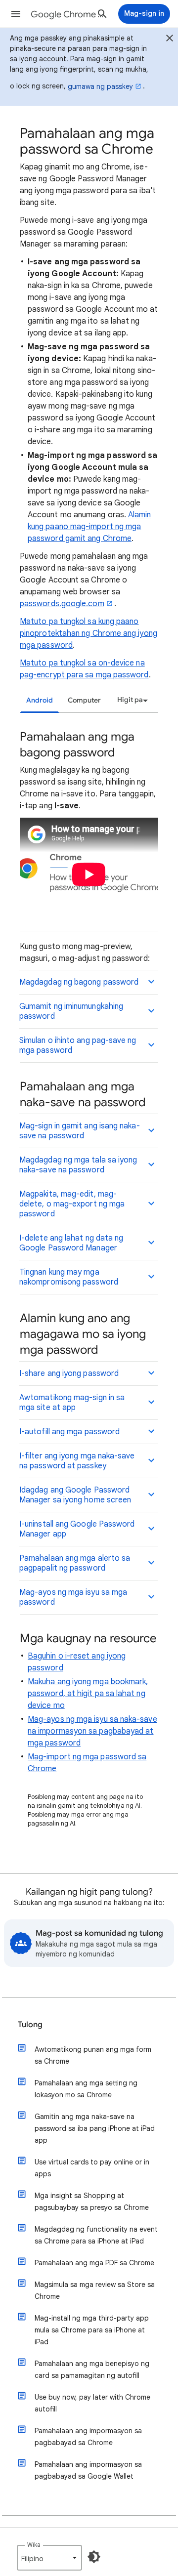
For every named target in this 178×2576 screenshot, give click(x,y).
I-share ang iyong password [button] (69, 1373)
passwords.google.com (62, 604)
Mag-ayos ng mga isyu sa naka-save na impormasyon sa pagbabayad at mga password (92, 1731)
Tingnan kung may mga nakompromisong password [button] (69, 1277)
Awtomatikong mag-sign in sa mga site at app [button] (72, 1403)
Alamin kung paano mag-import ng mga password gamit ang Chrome (89, 527)
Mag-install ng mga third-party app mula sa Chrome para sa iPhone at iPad (92, 2330)
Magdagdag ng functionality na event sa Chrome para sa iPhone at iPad (96, 2235)
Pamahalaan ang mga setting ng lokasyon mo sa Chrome (86, 2089)
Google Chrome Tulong (67, 14)
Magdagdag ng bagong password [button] (79, 982)
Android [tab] (40, 700)
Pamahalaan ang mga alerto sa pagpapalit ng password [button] (75, 1563)
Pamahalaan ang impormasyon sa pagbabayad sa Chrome (88, 2437)
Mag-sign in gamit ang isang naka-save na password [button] (80, 1131)
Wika (34, 2545)
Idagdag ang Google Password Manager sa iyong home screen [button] (75, 1495)
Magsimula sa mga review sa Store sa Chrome (95, 2290)
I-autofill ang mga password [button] (69, 1432)
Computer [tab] (84, 700)
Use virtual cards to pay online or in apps (92, 2168)
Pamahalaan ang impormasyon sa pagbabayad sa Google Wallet (88, 2470)
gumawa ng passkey (100, 86)
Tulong (30, 2025)
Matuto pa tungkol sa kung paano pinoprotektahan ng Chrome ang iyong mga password (89, 633)
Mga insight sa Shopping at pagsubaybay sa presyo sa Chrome (92, 2202)
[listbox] (131, 700)
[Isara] (170, 40)
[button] (16, 14)
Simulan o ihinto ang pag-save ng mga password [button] (78, 1045)
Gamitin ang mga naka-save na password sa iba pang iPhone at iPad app (95, 2128)
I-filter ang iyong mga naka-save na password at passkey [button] (77, 1461)
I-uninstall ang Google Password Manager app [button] (77, 1529)
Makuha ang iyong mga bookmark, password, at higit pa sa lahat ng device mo (88, 1694)
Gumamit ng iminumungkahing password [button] (71, 1011)
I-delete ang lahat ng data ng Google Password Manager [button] (71, 1243)
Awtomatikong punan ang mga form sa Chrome (93, 2055)
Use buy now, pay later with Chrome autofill (92, 2403)
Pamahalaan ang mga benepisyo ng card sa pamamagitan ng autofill (92, 2369)
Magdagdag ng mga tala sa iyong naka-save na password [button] (78, 1165)
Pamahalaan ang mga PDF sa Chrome (94, 2263)
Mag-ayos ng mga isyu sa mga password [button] (73, 1597)
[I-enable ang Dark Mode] (94, 2557)
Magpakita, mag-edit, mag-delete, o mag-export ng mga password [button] (72, 1204)
